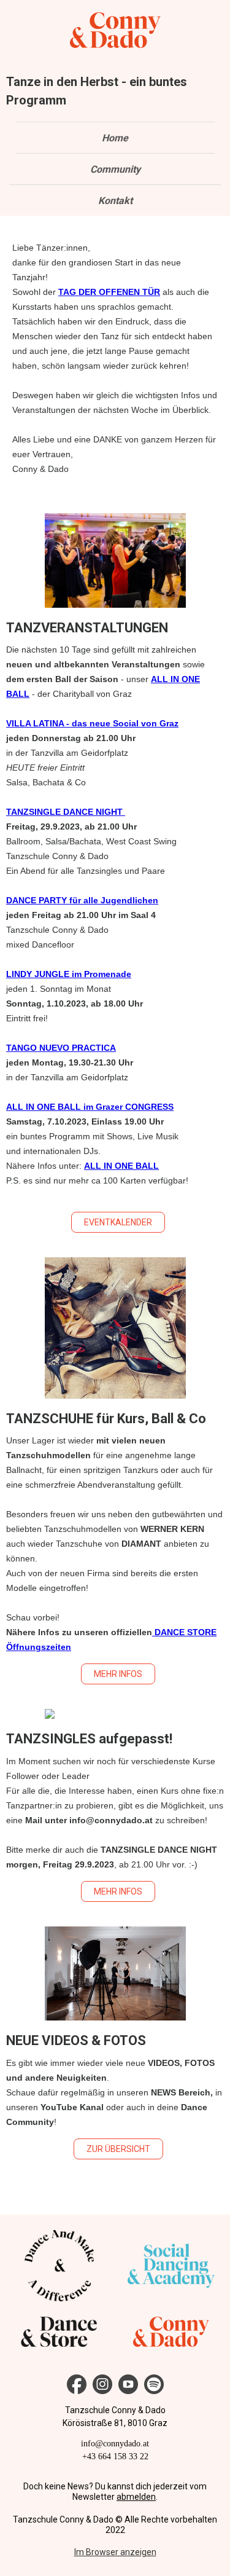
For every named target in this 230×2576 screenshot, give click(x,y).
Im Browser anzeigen (115, 2552)
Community (115, 169)
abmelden (136, 2497)
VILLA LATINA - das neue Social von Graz (92, 723)
